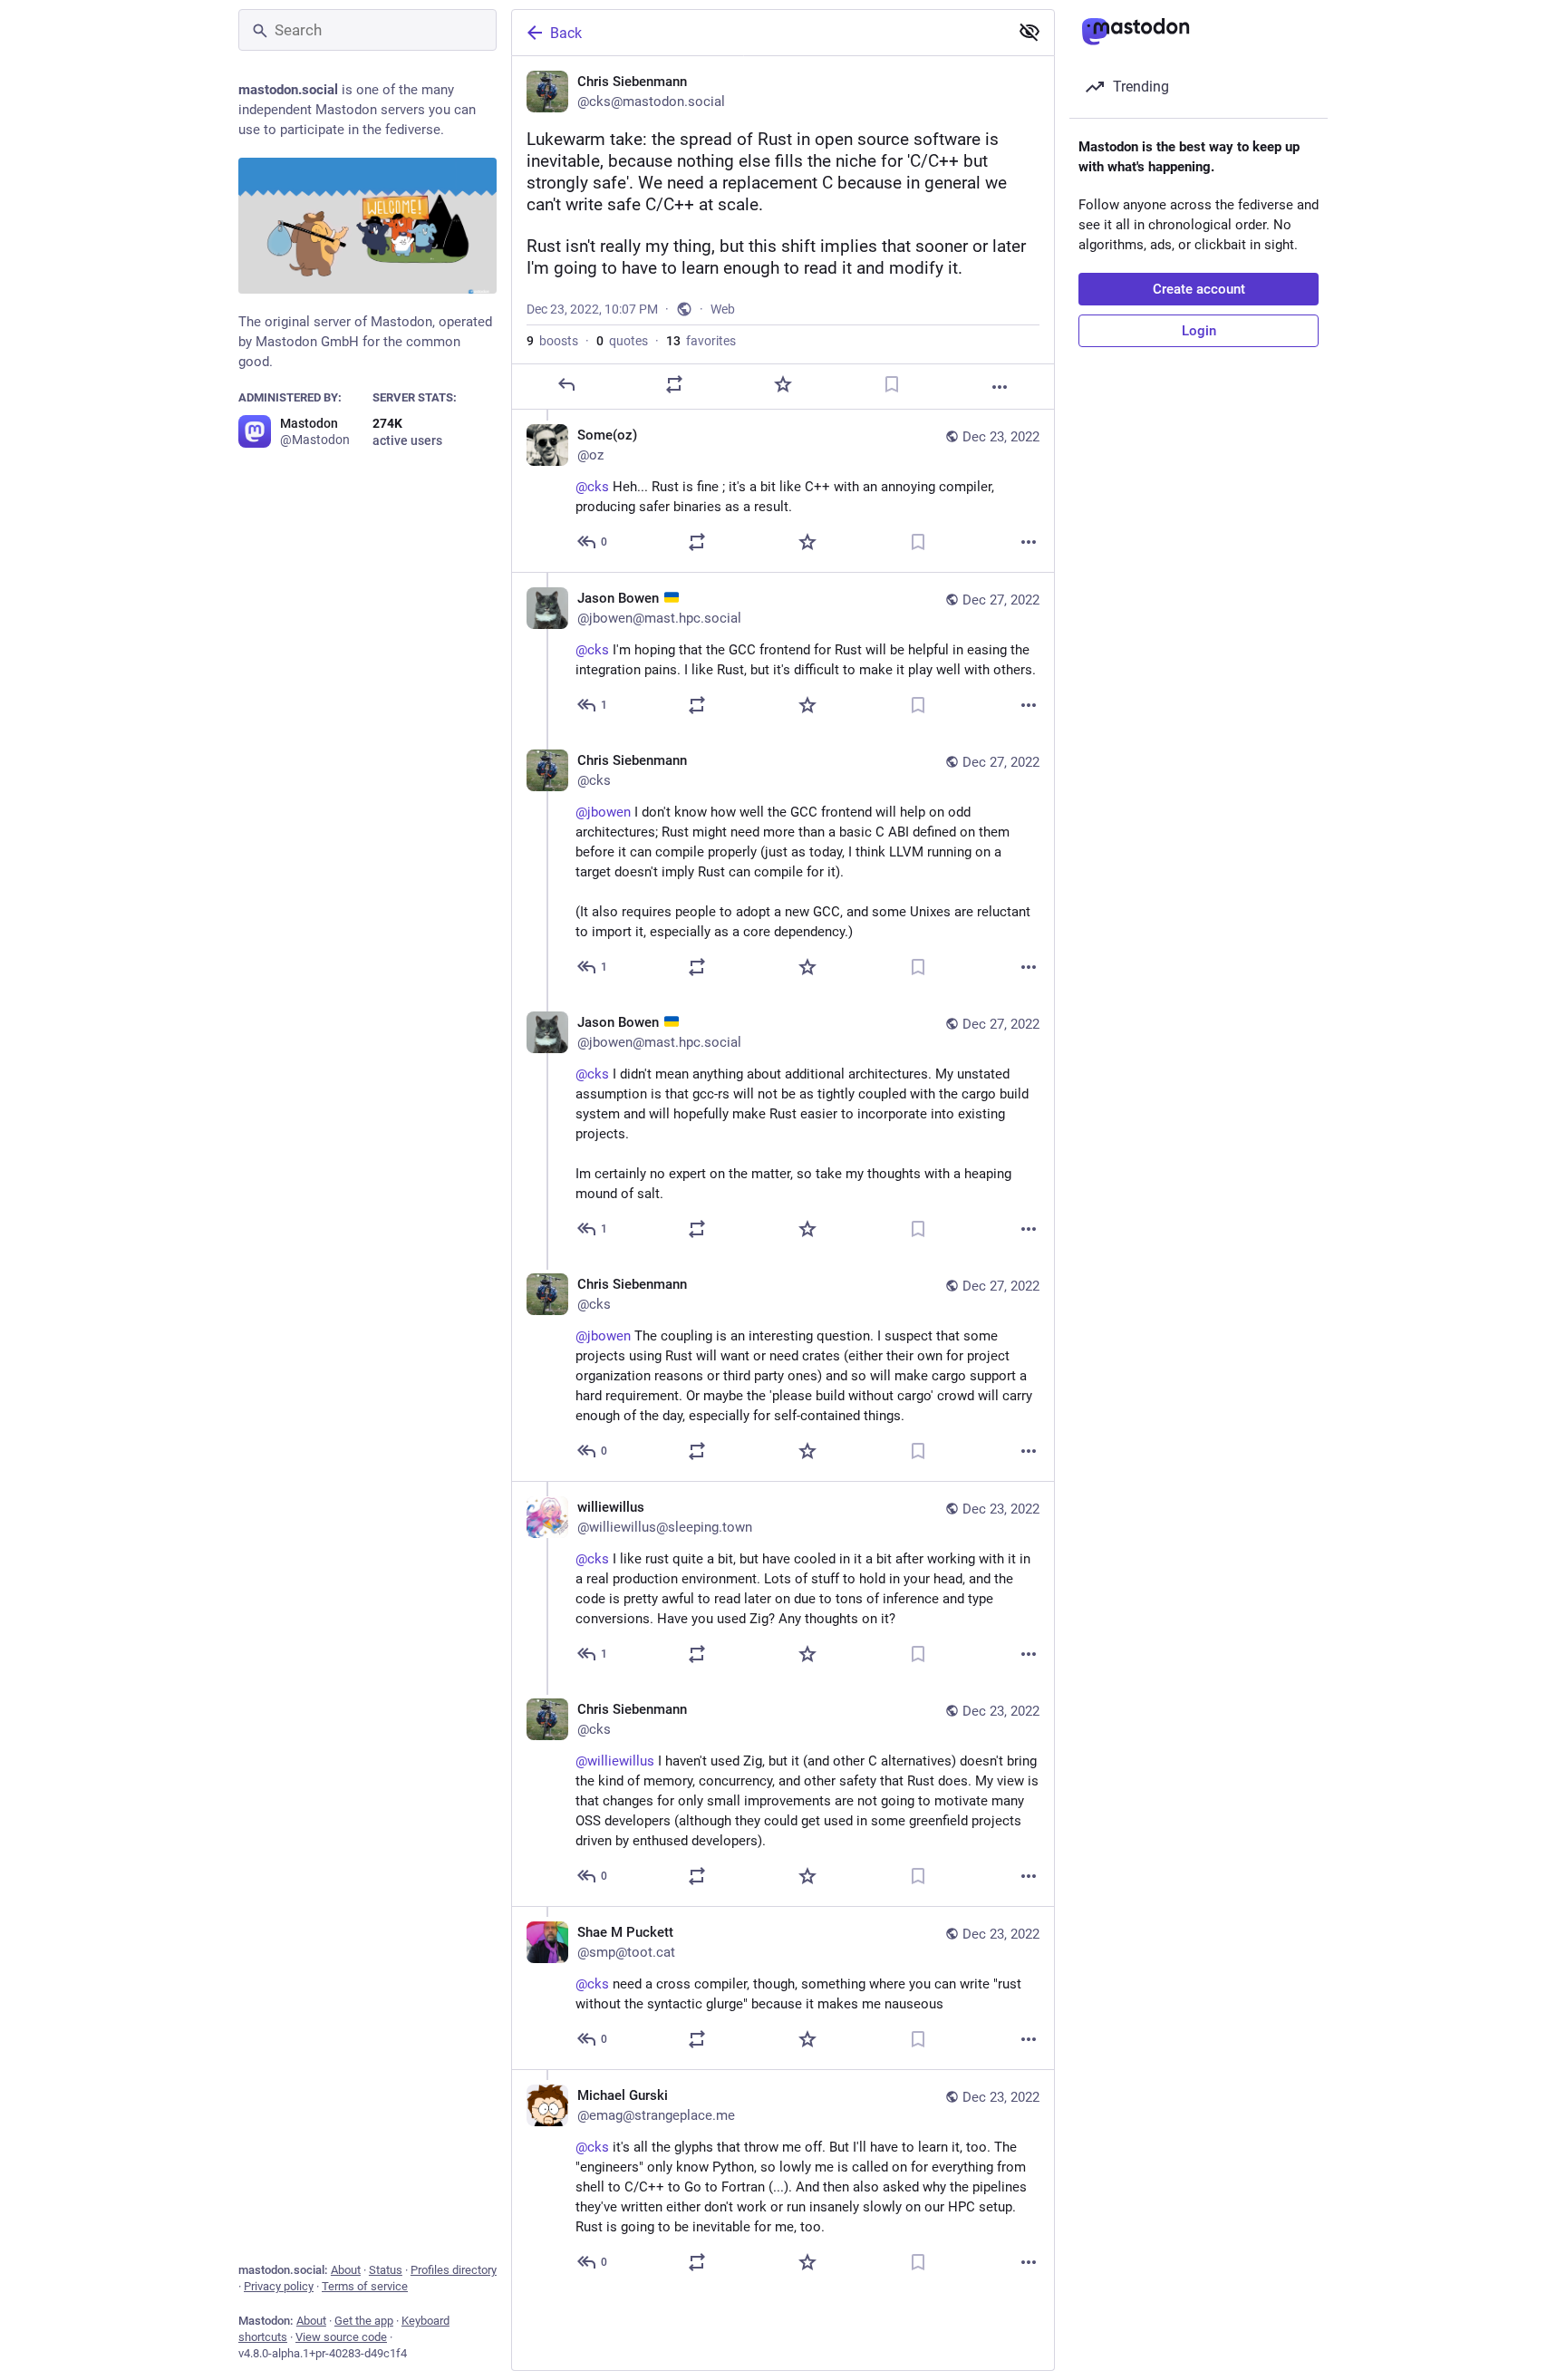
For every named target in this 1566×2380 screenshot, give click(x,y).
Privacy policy (279, 2286)
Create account (1199, 289)
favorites (701, 341)
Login (1199, 331)
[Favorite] (783, 384)
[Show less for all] (1029, 32)
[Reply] (566, 384)
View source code (341, 2337)
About (346, 2270)
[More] (1000, 387)
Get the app (364, 2321)
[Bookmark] (892, 384)
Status (386, 2270)
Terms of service (365, 2286)
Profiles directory (454, 2270)
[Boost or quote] (674, 384)
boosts (552, 341)
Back (566, 33)
